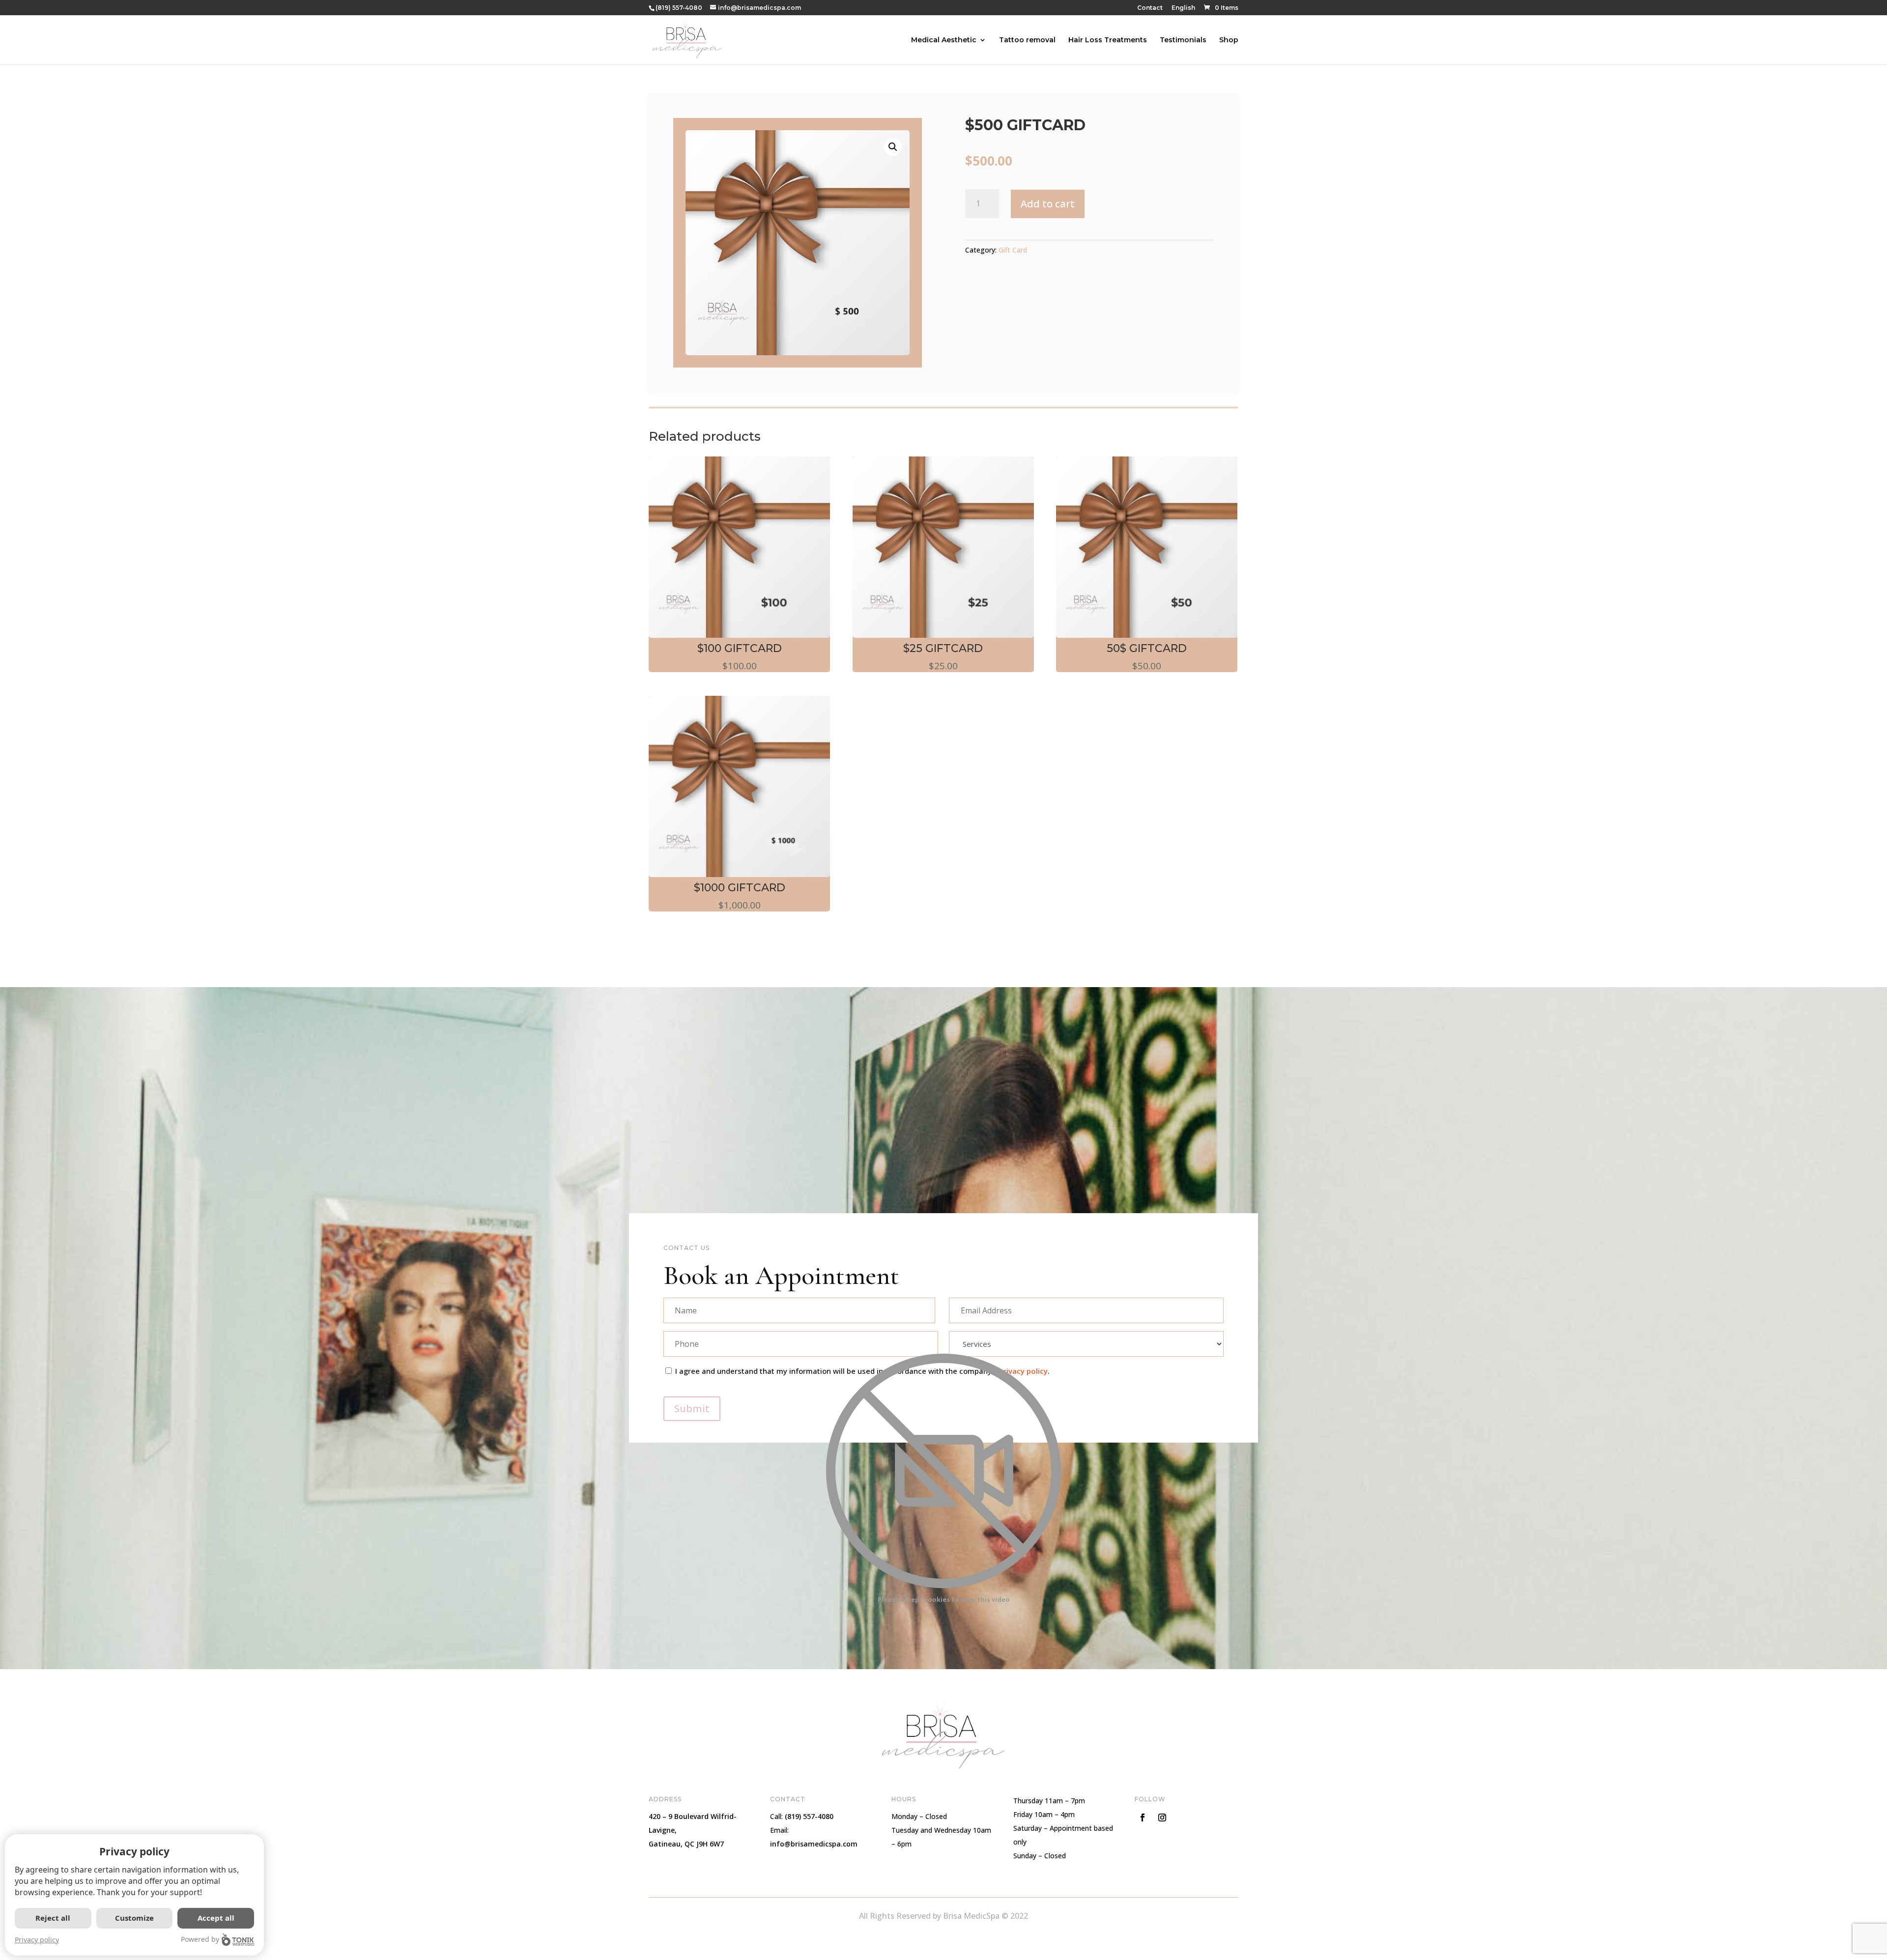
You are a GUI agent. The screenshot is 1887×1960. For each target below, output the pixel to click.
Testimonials (1183, 40)
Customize (134, 1918)
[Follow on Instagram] (1162, 1818)
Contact (1150, 8)
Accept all (216, 1918)
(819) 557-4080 (679, 8)
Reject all (53, 1918)
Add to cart (1048, 204)
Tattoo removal (1027, 40)
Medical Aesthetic (944, 40)
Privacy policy (37, 1940)
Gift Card (1013, 250)
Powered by (200, 1939)
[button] (893, 147)
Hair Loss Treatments (1108, 40)
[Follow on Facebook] (1143, 1818)
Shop (1229, 40)
